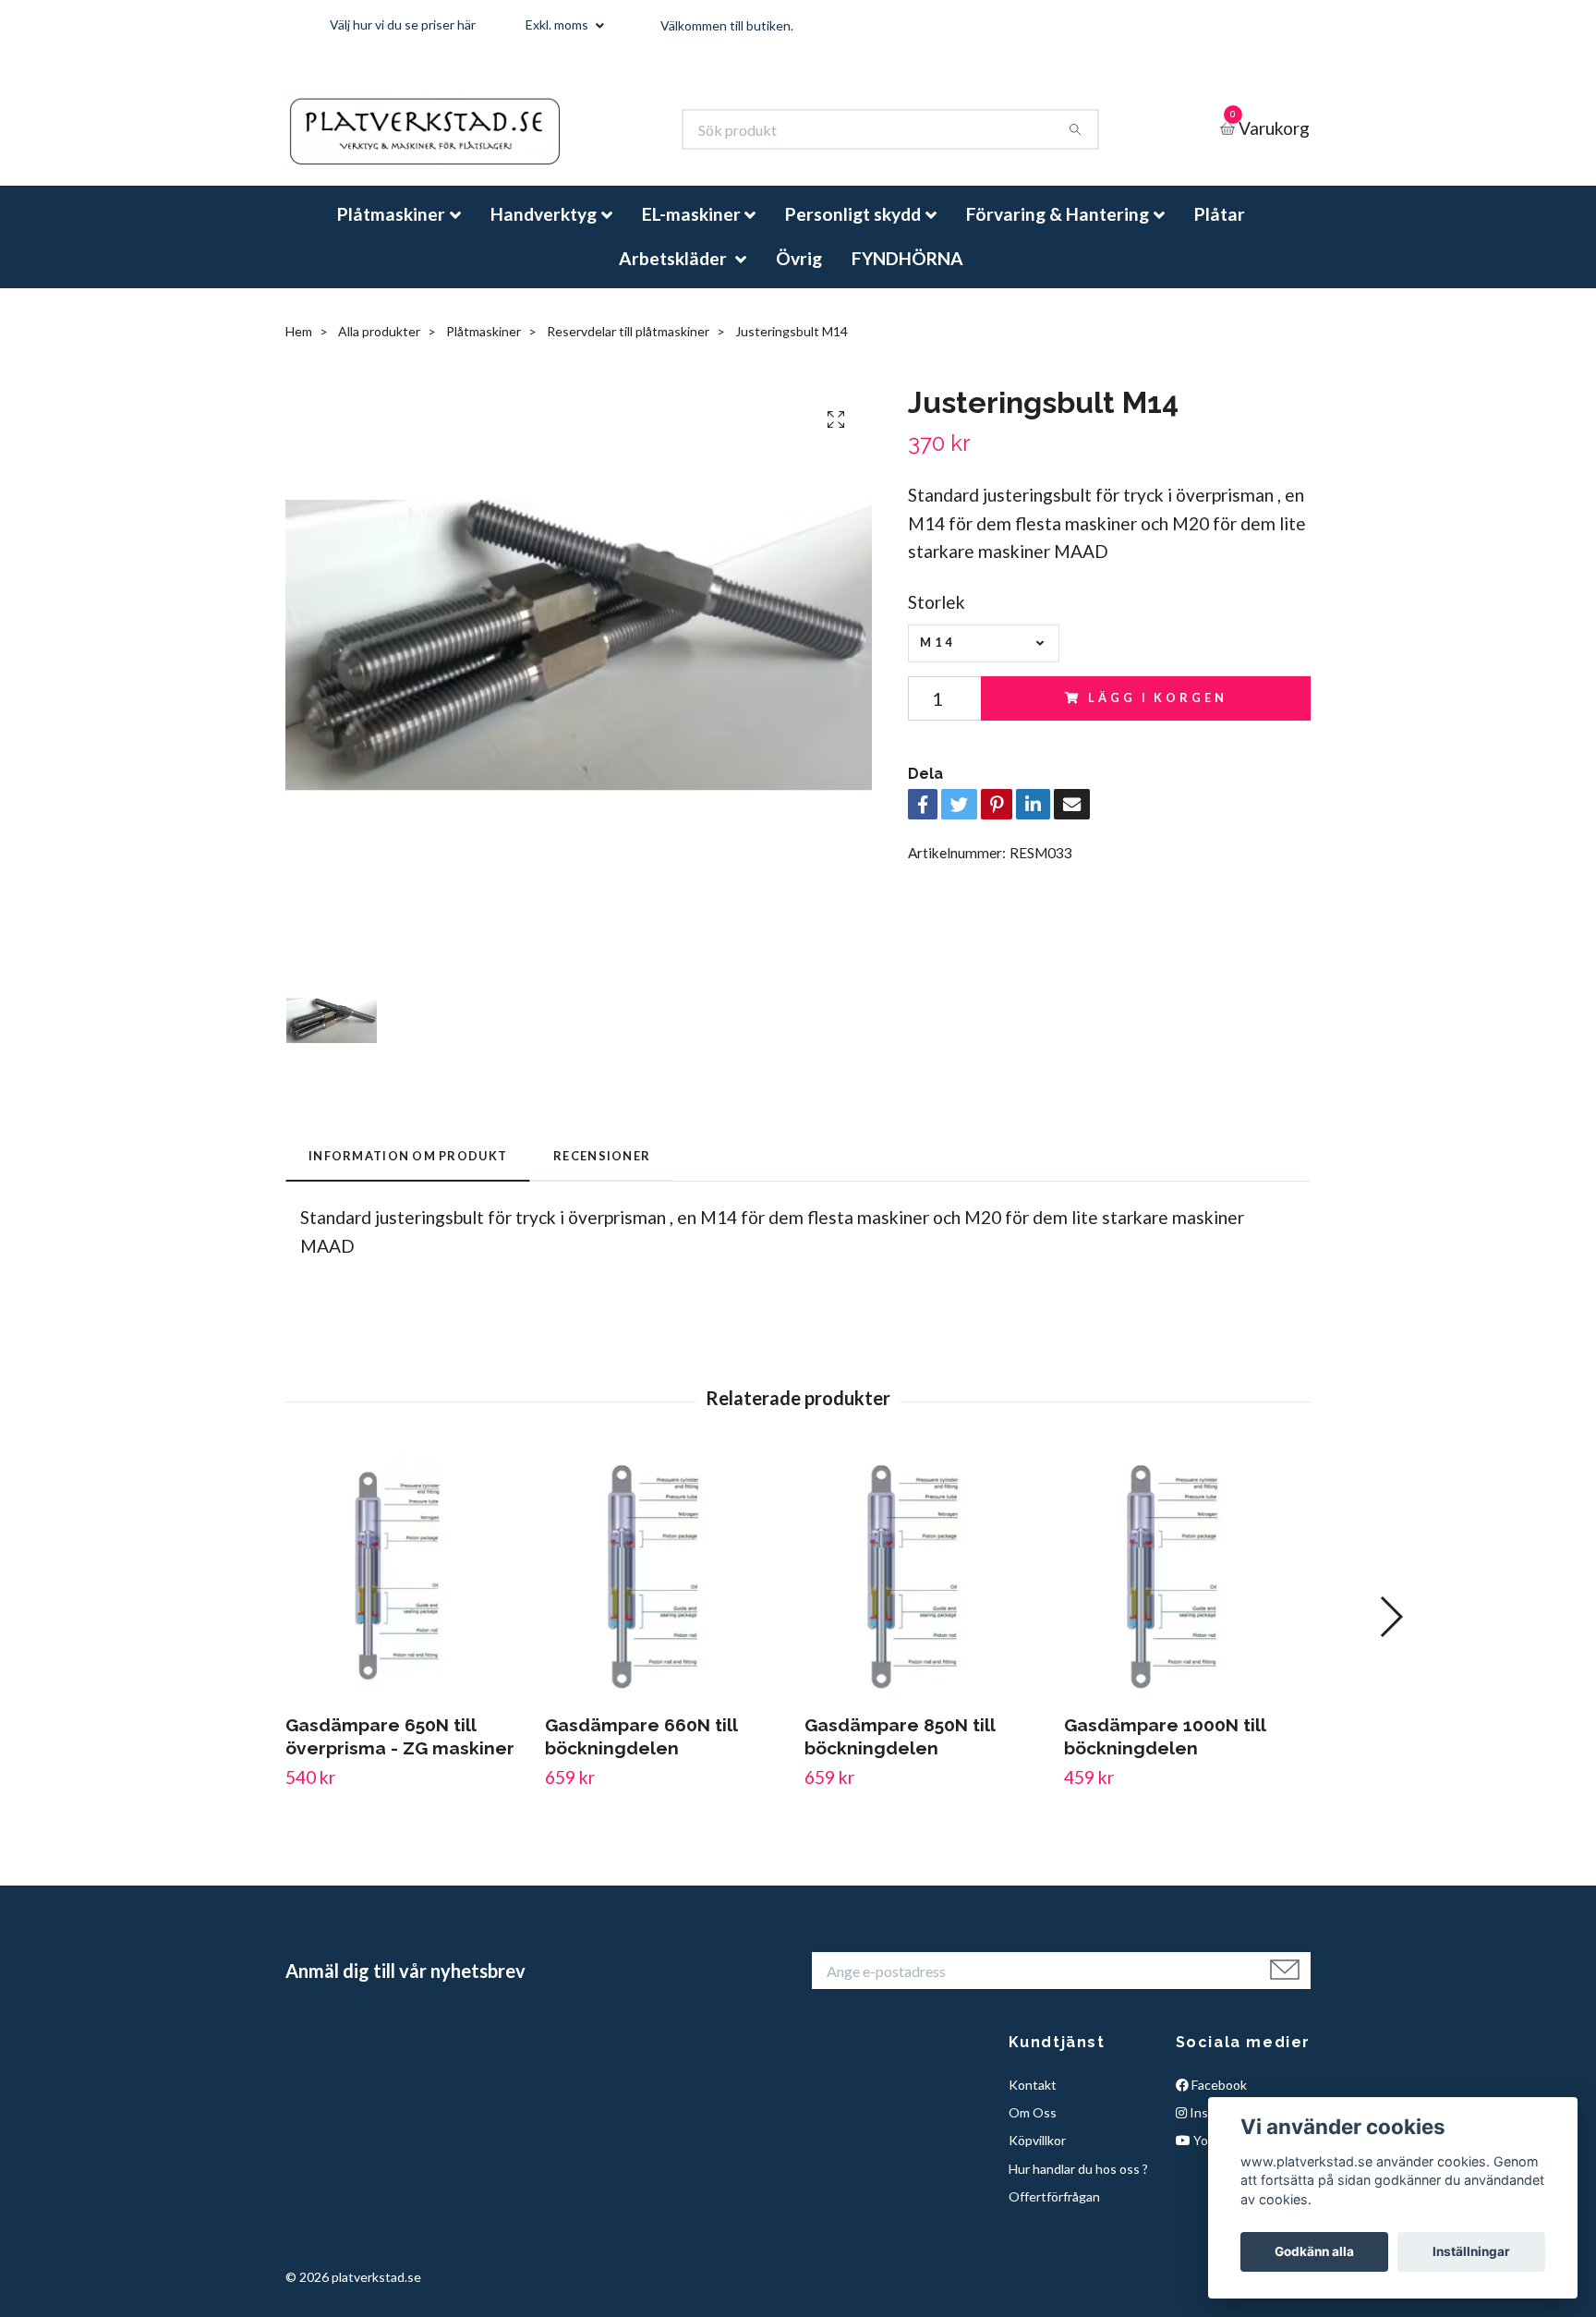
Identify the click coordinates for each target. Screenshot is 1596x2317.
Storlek (937, 618)
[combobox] (984, 659)
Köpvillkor (1037, 2156)
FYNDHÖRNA (907, 273)
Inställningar (1471, 2251)
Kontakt (1033, 2099)
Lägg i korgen (1157, 713)
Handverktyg (544, 230)
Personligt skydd (853, 230)
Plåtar (1220, 230)
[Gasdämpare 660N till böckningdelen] (668, 1591)
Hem (299, 347)
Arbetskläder (675, 273)
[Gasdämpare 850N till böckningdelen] (927, 1591)
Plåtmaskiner (391, 230)
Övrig (799, 273)
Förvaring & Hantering (1058, 230)
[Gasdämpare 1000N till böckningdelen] (1187, 1591)
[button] (1390, 1632)
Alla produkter (379, 347)
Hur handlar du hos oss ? (1078, 2184)
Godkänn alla (1314, 2251)
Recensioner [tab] (602, 1171)
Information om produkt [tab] (408, 1171)
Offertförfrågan (1054, 2212)
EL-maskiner (691, 230)
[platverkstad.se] (453, 138)
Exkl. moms (558, 24)
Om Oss (1033, 2128)
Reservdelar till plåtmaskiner (628, 347)
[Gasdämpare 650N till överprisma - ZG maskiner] (408, 1591)
